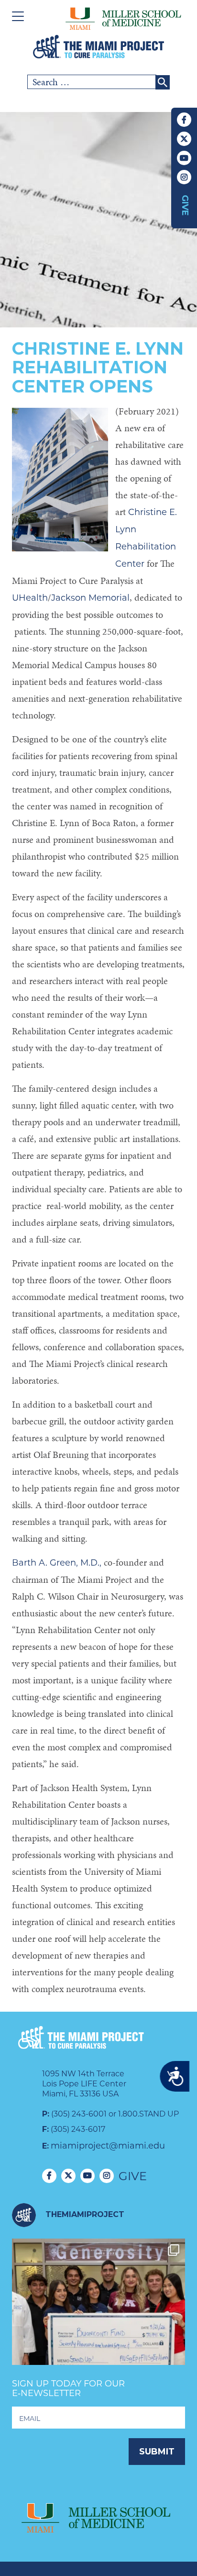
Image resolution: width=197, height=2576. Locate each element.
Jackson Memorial (90, 598)
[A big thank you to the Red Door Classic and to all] (98, 2325)
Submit (157, 2452)
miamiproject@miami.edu (108, 2146)
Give (185, 205)
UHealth (30, 598)
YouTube (184, 158)
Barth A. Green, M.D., (57, 1563)
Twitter (184, 139)
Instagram (184, 177)
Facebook (184, 120)
